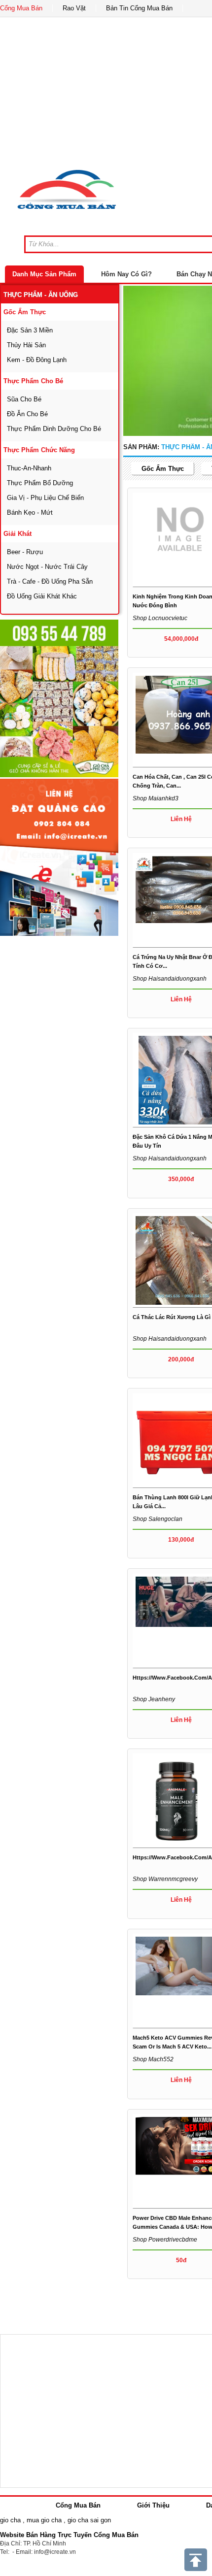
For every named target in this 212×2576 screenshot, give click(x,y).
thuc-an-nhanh (29, 468)
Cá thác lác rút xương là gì (172, 1317)
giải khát (18, 534)
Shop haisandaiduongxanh (170, 979)
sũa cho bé (24, 399)
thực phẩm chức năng (39, 450)
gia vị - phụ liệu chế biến (45, 498)
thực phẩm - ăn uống (41, 295)
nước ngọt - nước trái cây (47, 567)
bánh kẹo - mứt (30, 512)
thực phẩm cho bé (33, 381)
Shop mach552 (153, 2059)
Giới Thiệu (153, 2505)
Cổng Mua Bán (21, 8)
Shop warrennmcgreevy (165, 1879)
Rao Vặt (74, 8)
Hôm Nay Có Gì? (126, 274)
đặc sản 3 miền (30, 330)
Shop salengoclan (158, 1519)
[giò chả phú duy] (59, 698)
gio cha (10, 2520)
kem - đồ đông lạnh (37, 360)
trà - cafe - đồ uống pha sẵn (50, 581)
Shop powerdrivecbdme (165, 2240)
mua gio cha (44, 2520)
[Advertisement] (62, 999)
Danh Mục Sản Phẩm (44, 274)
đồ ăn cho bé (27, 414)
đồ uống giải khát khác (42, 596)
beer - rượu (25, 552)
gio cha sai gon (89, 2520)
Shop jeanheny (154, 1699)
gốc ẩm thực (25, 312)
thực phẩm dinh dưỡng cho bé (54, 429)
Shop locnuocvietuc (160, 618)
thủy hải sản (26, 345)
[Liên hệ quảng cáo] (59, 858)
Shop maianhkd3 (156, 798)
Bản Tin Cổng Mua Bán (139, 8)
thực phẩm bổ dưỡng (40, 483)
